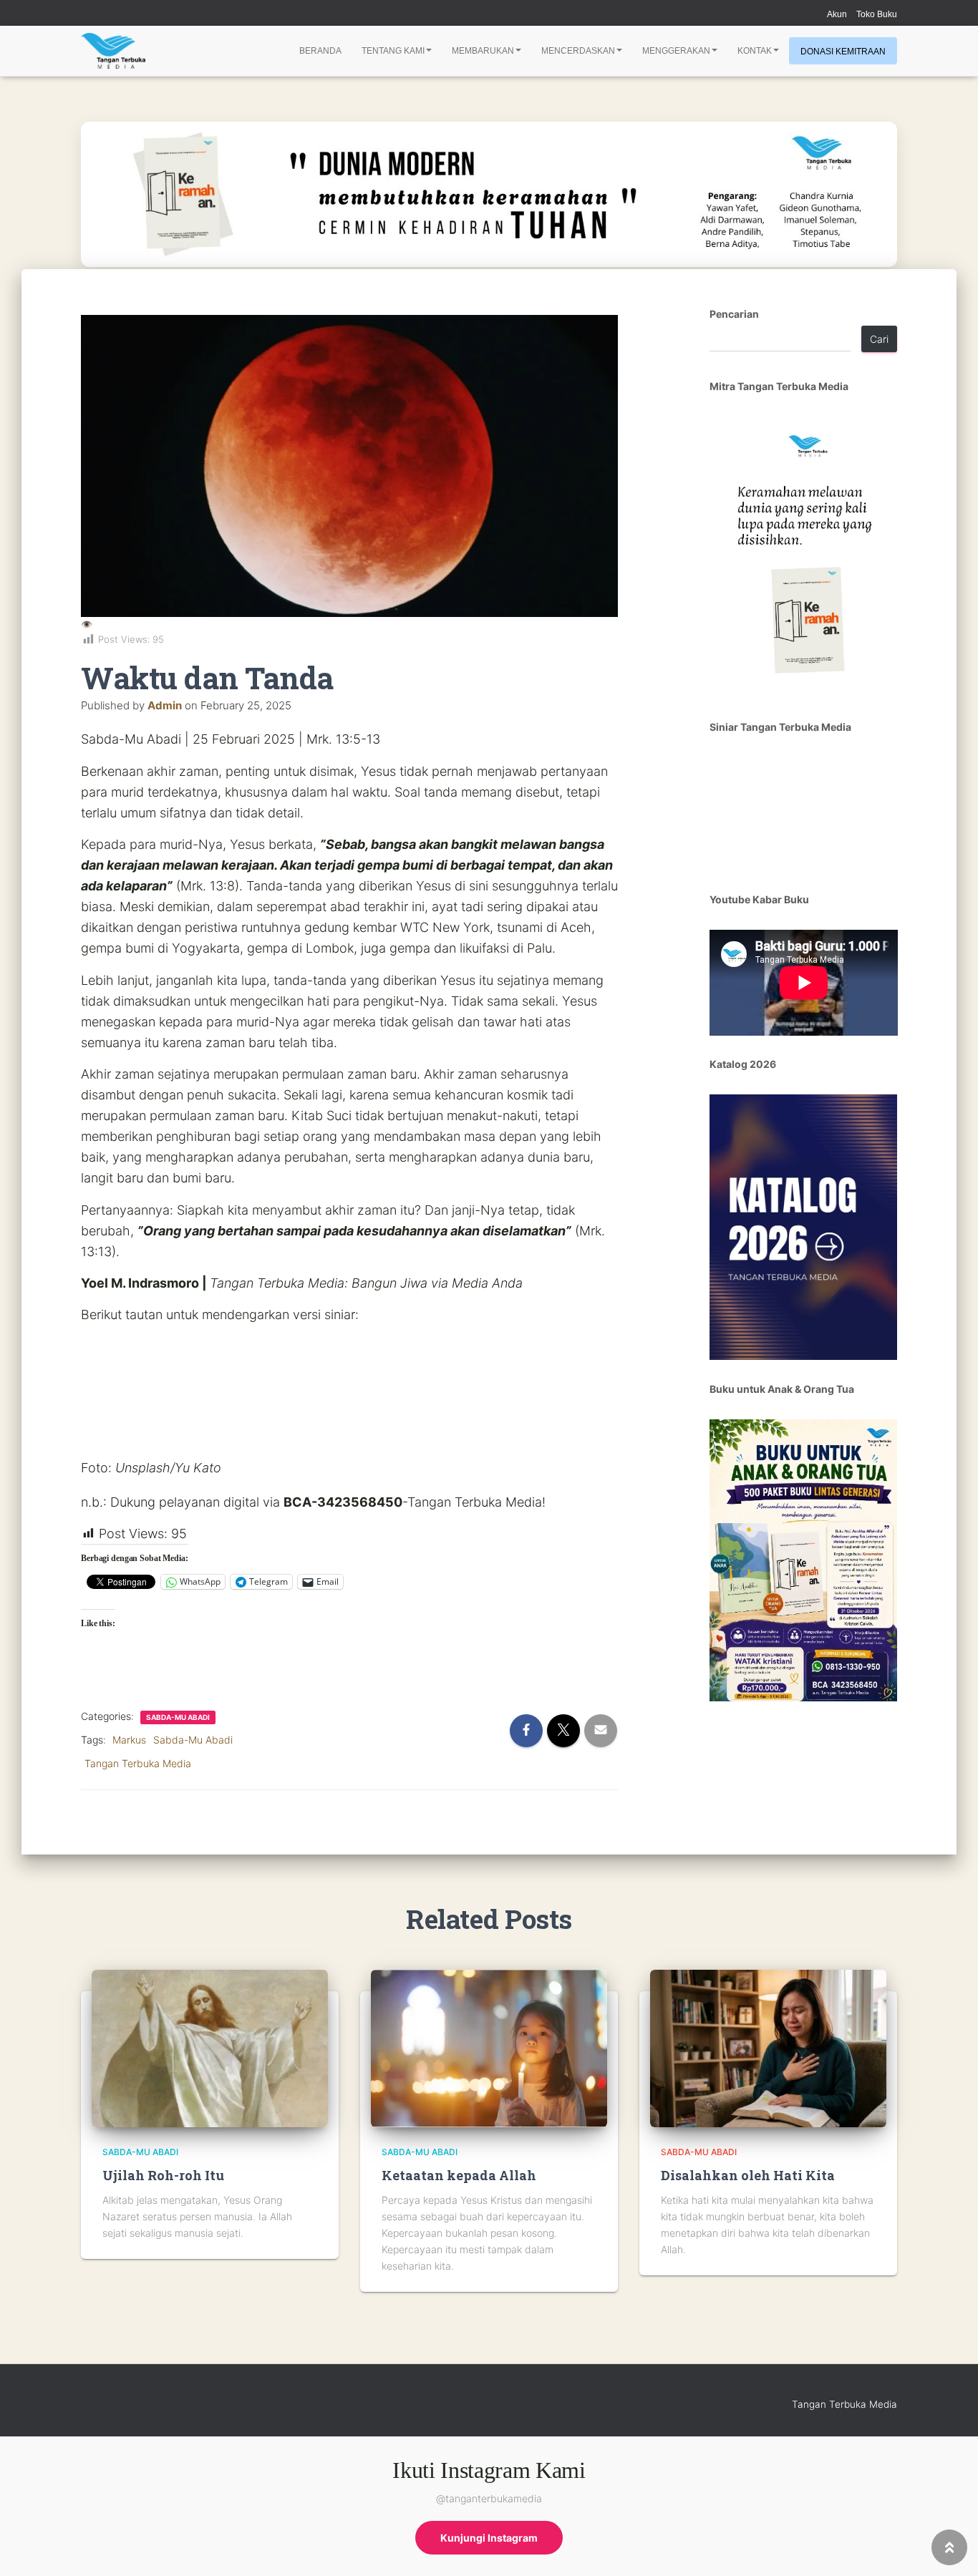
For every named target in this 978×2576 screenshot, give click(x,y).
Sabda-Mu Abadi (178, 1717)
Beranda (320, 51)
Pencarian (734, 314)
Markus (129, 1740)
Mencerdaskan (578, 51)
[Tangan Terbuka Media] (113, 51)
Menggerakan (676, 51)
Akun (837, 14)
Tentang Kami (393, 51)
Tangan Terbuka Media (138, 1763)
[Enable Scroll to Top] (950, 2547)
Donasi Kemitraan (843, 52)
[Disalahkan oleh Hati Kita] (768, 2047)
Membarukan (483, 51)
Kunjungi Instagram (489, 2538)
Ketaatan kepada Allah (459, 2175)
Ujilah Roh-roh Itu (163, 2175)
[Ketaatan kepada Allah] (489, 2047)
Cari (879, 339)
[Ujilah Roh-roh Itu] (210, 2047)
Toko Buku (877, 14)
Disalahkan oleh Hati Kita (748, 2175)
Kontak (755, 51)
